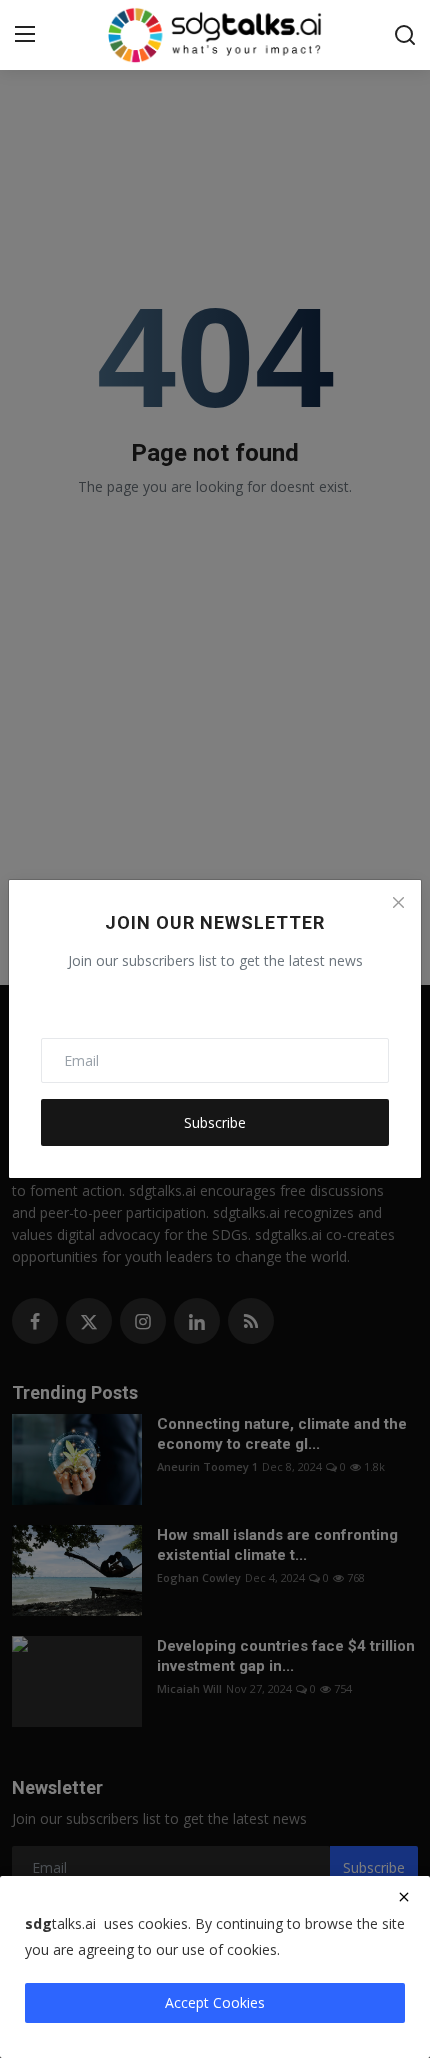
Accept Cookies (215, 2002)
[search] (405, 35)
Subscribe (215, 1122)
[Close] (398, 903)
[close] (404, 1897)
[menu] (25, 35)
